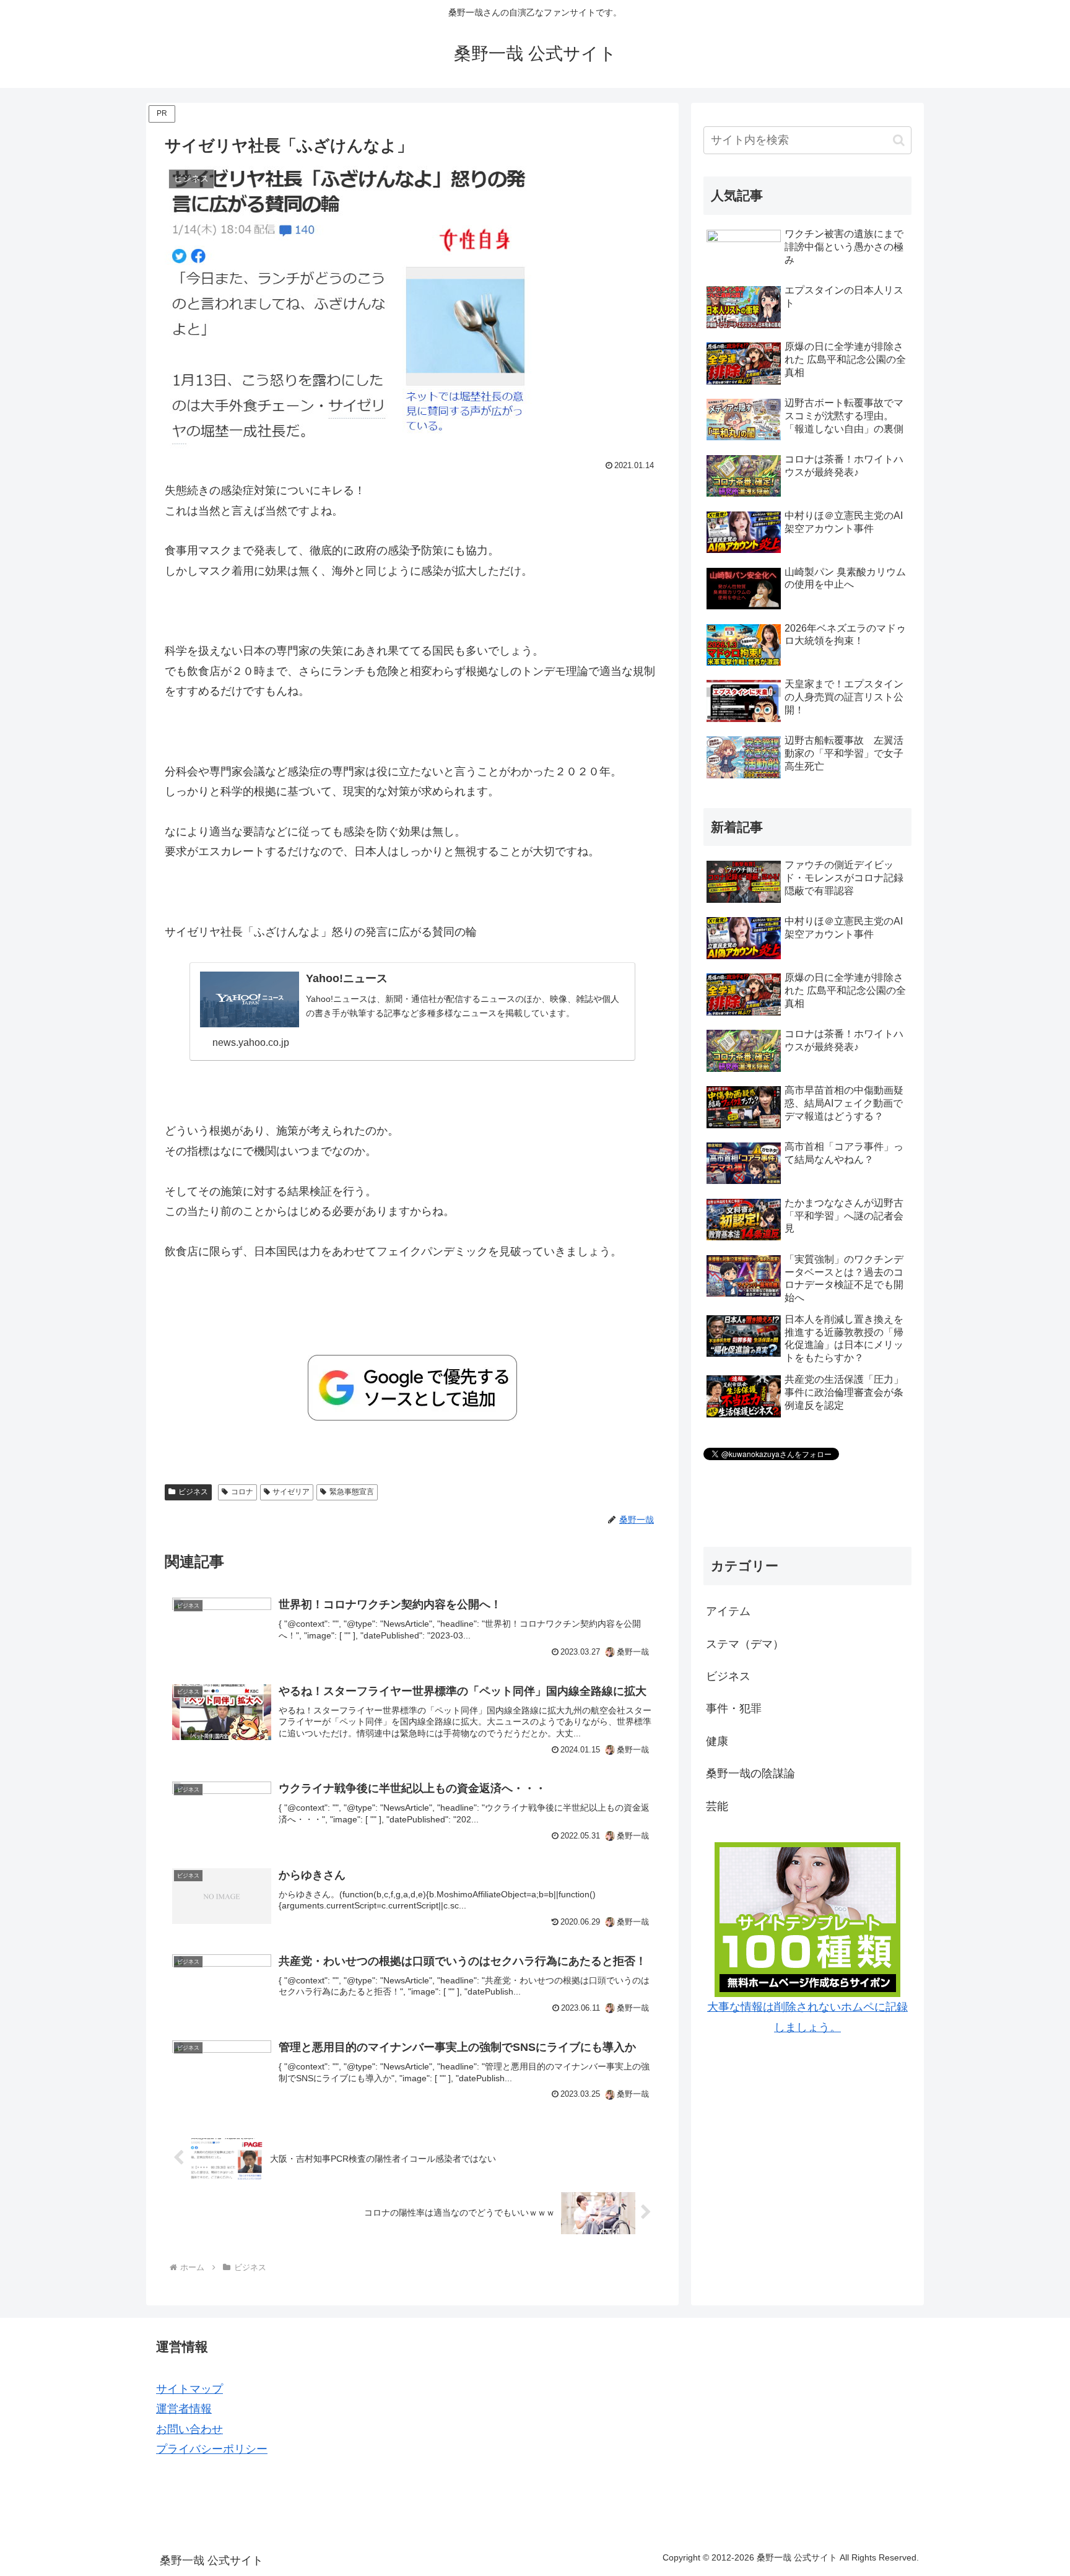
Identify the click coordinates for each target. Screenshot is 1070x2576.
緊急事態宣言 (352, 1492)
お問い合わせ (189, 2429)
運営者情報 (184, 2409)
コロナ (242, 1492)
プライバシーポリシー (212, 2449)
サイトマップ (189, 2389)
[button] (899, 140)
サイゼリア (291, 1492)
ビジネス (193, 1492)
